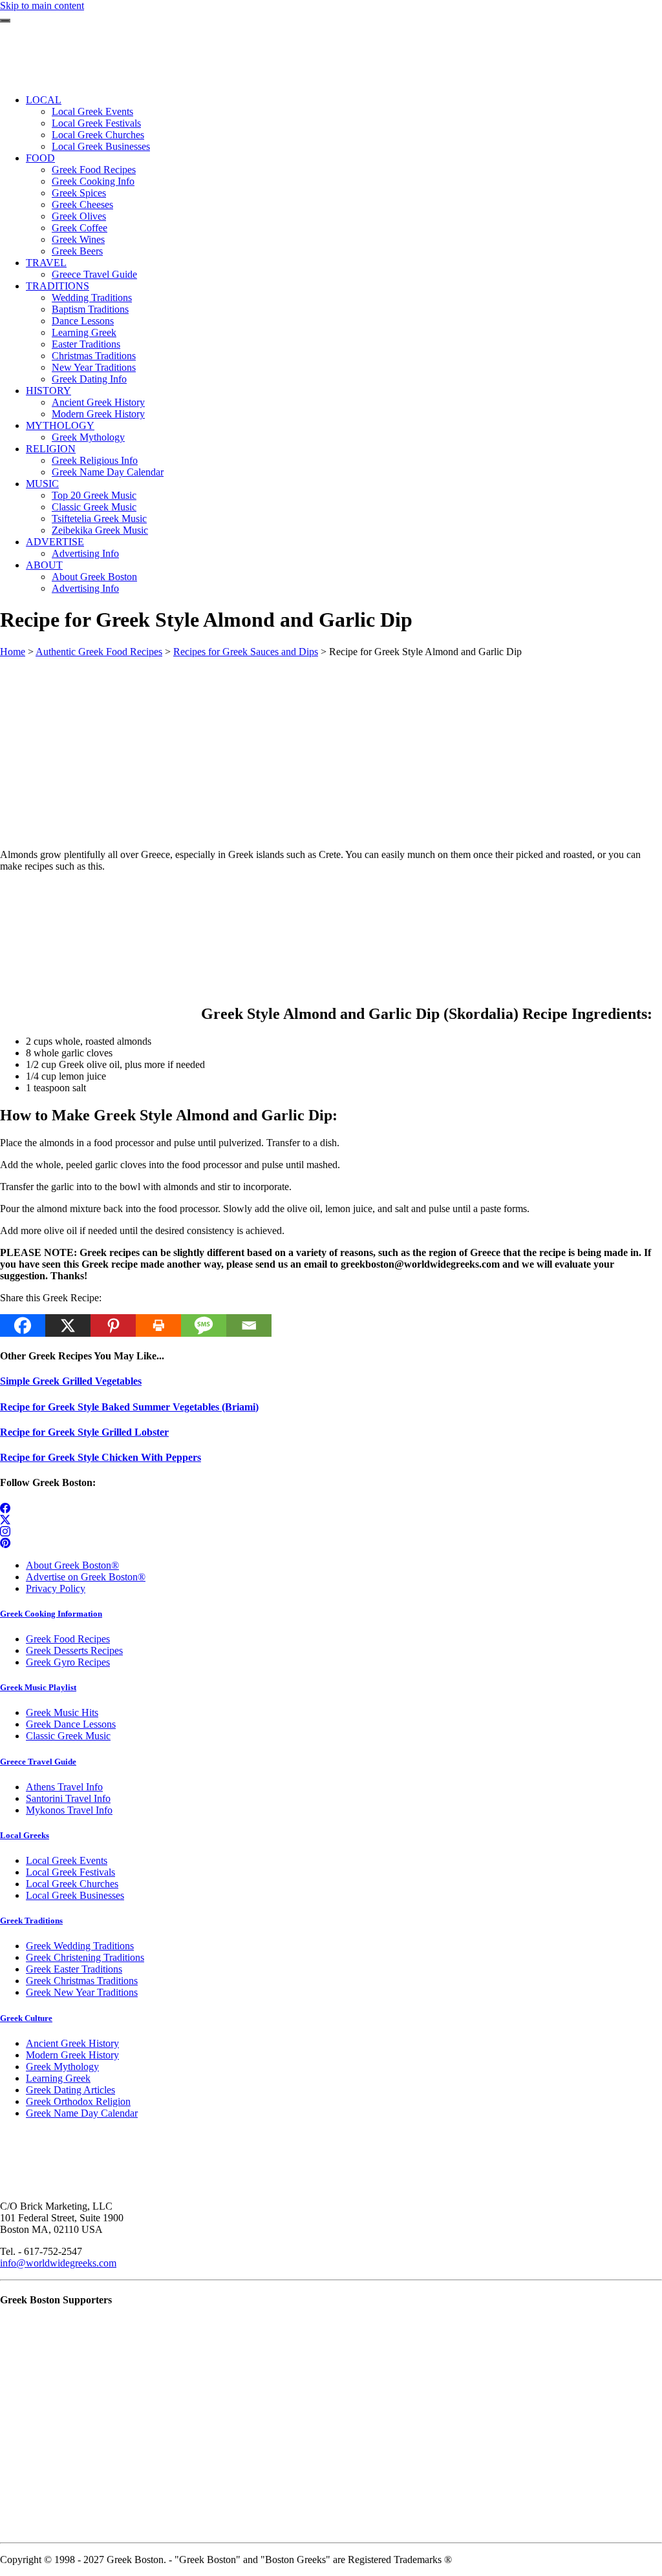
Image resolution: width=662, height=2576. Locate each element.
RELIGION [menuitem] (51, 449)
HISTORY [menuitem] (48, 391)
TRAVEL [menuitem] (46, 263)
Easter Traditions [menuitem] (86, 344)
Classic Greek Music (68, 1736)
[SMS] (204, 1325)
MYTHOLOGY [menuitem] (60, 425)
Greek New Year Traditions (82, 1992)
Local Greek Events (67, 1860)
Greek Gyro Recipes (68, 1662)
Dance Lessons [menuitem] (83, 321)
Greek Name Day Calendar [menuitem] (108, 472)
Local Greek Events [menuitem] (92, 111)
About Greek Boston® (72, 1565)
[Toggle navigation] (5, 21)
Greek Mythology (62, 2067)
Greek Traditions (31, 1921)
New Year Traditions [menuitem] (94, 367)
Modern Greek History (72, 2055)
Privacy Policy (56, 1588)
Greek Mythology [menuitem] (88, 437)
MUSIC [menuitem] (42, 484)
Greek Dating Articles (70, 2090)
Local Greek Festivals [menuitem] (96, 123)
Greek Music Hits (62, 1712)
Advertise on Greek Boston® (86, 1577)
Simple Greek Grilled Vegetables (71, 1381)
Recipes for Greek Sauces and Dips (246, 652)
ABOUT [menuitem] (44, 565)
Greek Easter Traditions (74, 1969)
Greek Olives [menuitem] (79, 216)
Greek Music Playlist (38, 1687)
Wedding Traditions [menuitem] (92, 298)
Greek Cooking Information (51, 1614)
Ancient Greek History (72, 2043)
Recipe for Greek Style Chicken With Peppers (101, 1457)
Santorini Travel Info (68, 1798)
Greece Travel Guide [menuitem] (94, 274)
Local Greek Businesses (75, 1895)
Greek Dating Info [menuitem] (89, 379)
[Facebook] (23, 1325)
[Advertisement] (331, 748)
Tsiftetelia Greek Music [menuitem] (99, 518)
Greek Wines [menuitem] (78, 239)
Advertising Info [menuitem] (85, 553)
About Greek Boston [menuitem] (94, 577)
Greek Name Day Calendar (82, 2113)
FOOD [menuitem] (40, 158)
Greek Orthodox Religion (78, 2101)
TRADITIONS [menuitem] (58, 286)
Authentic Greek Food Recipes (99, 652)
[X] (68, 1325)
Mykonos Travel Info (69, 1810)
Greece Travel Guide (38, 1762)
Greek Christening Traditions (85, 1957)
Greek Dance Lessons (71, 1724)
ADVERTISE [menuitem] (55, 542)
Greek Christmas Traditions (82, 1981)
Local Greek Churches (72, 1884)
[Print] (158, 1325)
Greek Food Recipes (68, 1639)
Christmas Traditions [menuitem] (94, 356)
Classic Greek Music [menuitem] (94, 507)
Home (13, 652)
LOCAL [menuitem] (44, 100)
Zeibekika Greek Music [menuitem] (100, 530)
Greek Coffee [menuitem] (80, 228)
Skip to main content (42, 5)
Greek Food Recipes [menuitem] (94, 170)
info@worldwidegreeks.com (58, 2263)
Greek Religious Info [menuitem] (95, 460)
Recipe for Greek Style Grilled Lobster (84, 1432)
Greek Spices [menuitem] (79, 193)
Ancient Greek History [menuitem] (98, 402)
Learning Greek (58, 2078)
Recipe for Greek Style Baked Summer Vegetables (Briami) (129, 1407)
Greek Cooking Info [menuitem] (93, 181)
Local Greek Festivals (70, 1872)
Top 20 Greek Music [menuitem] (94, 495)
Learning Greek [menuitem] (84, 332)
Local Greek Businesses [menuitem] (101, 146)
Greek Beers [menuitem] (77, 251)
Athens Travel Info (64, 1787)
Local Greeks (25, 1835)
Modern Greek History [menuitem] (98, 414)
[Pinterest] (113, 1325)
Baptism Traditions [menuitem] (90, 309)
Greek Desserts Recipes (74, 1650)
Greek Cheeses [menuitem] (82, 204)
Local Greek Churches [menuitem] (98, 135)
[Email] (249, 1325)
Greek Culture (26, 2018)
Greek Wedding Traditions (80, 1946)
